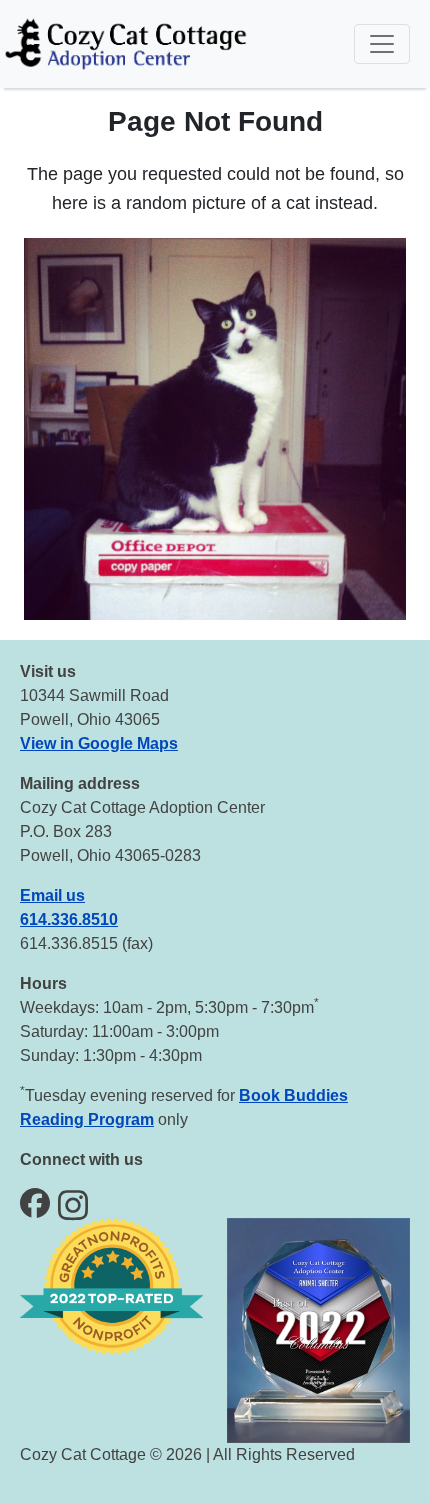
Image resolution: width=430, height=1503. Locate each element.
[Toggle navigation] (382, 44)
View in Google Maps (99, 743)
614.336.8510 (69, 919)
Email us (52, 895)
